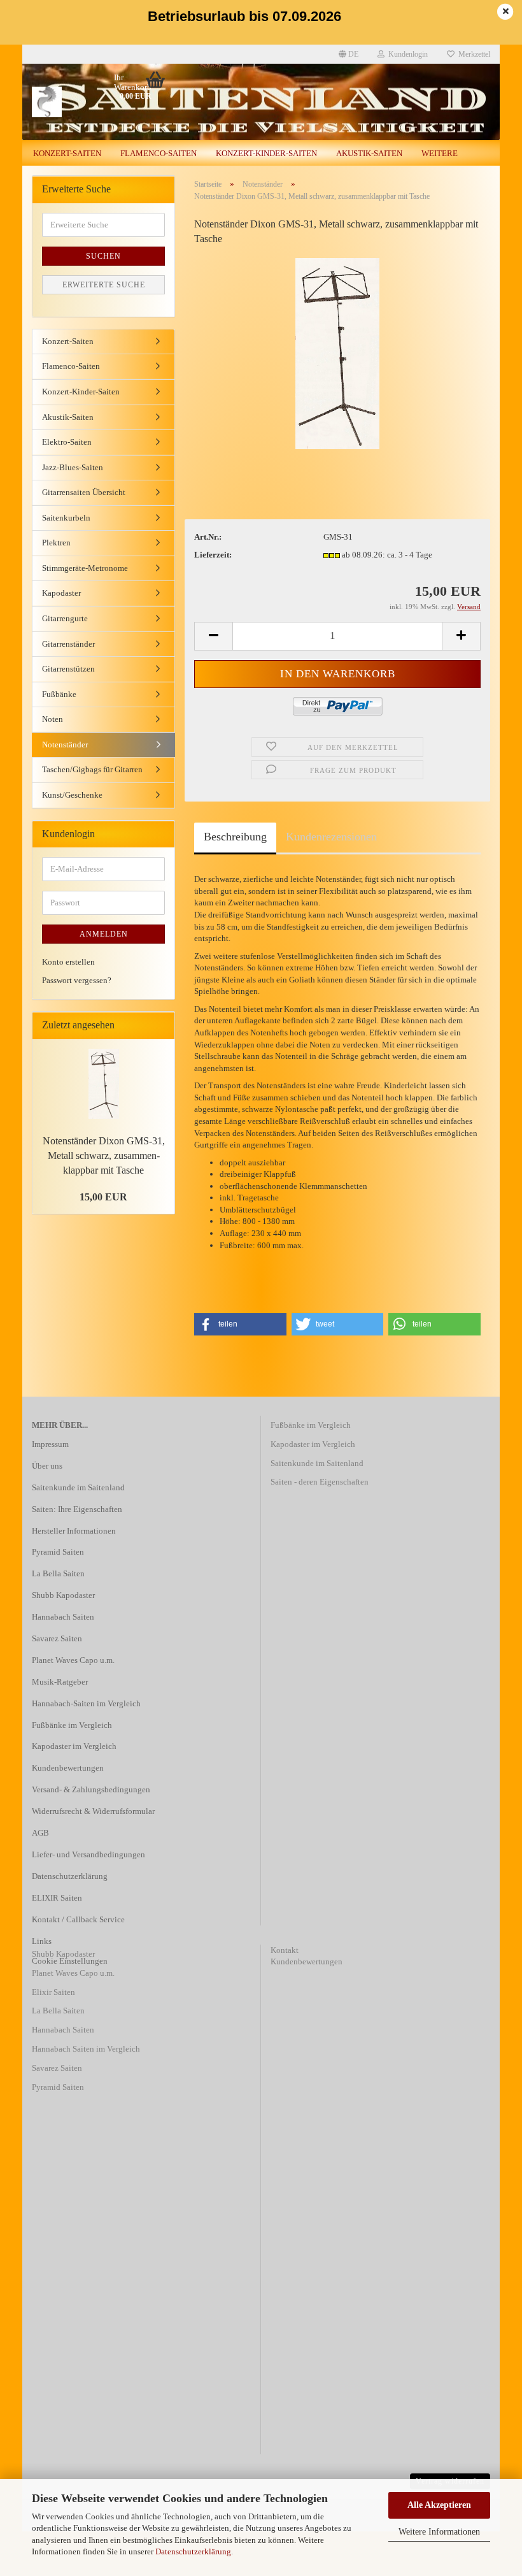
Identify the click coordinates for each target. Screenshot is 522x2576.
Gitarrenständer (68, 644)
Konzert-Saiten (67, 153)
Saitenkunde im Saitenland (78, 1487)
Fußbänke (59, 694)
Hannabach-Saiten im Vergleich (86, 1703)
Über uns (47, 1466)
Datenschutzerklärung (193, 2551)
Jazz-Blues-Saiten (73, 467)
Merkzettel (472, 54)
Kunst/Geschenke (72, 795)
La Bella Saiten (58, 1573)
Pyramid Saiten (58, 1552)
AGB (40, 1833)
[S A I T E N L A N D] (82, 102)
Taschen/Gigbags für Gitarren (92, 769)
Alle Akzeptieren (439, 2505)
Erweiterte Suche (104, 285)
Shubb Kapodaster (63, 1595)
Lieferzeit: (213, 555)
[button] (240, 1324)
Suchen (103, 256)
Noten (53, 719)
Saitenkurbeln (66, 518)
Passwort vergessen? (77, 980)
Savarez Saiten (57, 1638)
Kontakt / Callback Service (78, 1919)
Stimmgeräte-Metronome (85, 568)
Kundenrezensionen (331, 837)
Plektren (56, 543)
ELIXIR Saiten (57, 1898)
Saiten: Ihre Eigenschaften (77, 1509)
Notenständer (65, 745)
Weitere (440, 153)
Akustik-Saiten (369, 153)
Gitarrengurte (65, 618)
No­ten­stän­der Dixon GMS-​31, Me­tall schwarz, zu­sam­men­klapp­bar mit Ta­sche (104, 1155)
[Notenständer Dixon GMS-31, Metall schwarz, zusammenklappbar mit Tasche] (337, 353)
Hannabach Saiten (63, 1617)
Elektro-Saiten (67, 442)
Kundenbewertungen (68, 1768)
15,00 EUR (103, 1197)
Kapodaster (61, 593)
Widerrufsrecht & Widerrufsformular (93, 1811)
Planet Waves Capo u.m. (73, 1660)
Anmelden (104, 934)
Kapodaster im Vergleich (74, 1746)
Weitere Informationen (439, 2532)
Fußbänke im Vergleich (72, 1725)
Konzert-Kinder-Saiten (266, 153)
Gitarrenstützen (68, 669)
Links (42, 1941)
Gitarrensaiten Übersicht (84, 492)
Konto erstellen (68, 962)
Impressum (50, 1444)
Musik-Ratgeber (60, 1682)
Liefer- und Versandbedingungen (88, 1854)
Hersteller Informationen (74, 1531)
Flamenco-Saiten (159, 153)
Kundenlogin (406, 54)
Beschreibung (235, 837)
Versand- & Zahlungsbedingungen (91, 1789)
